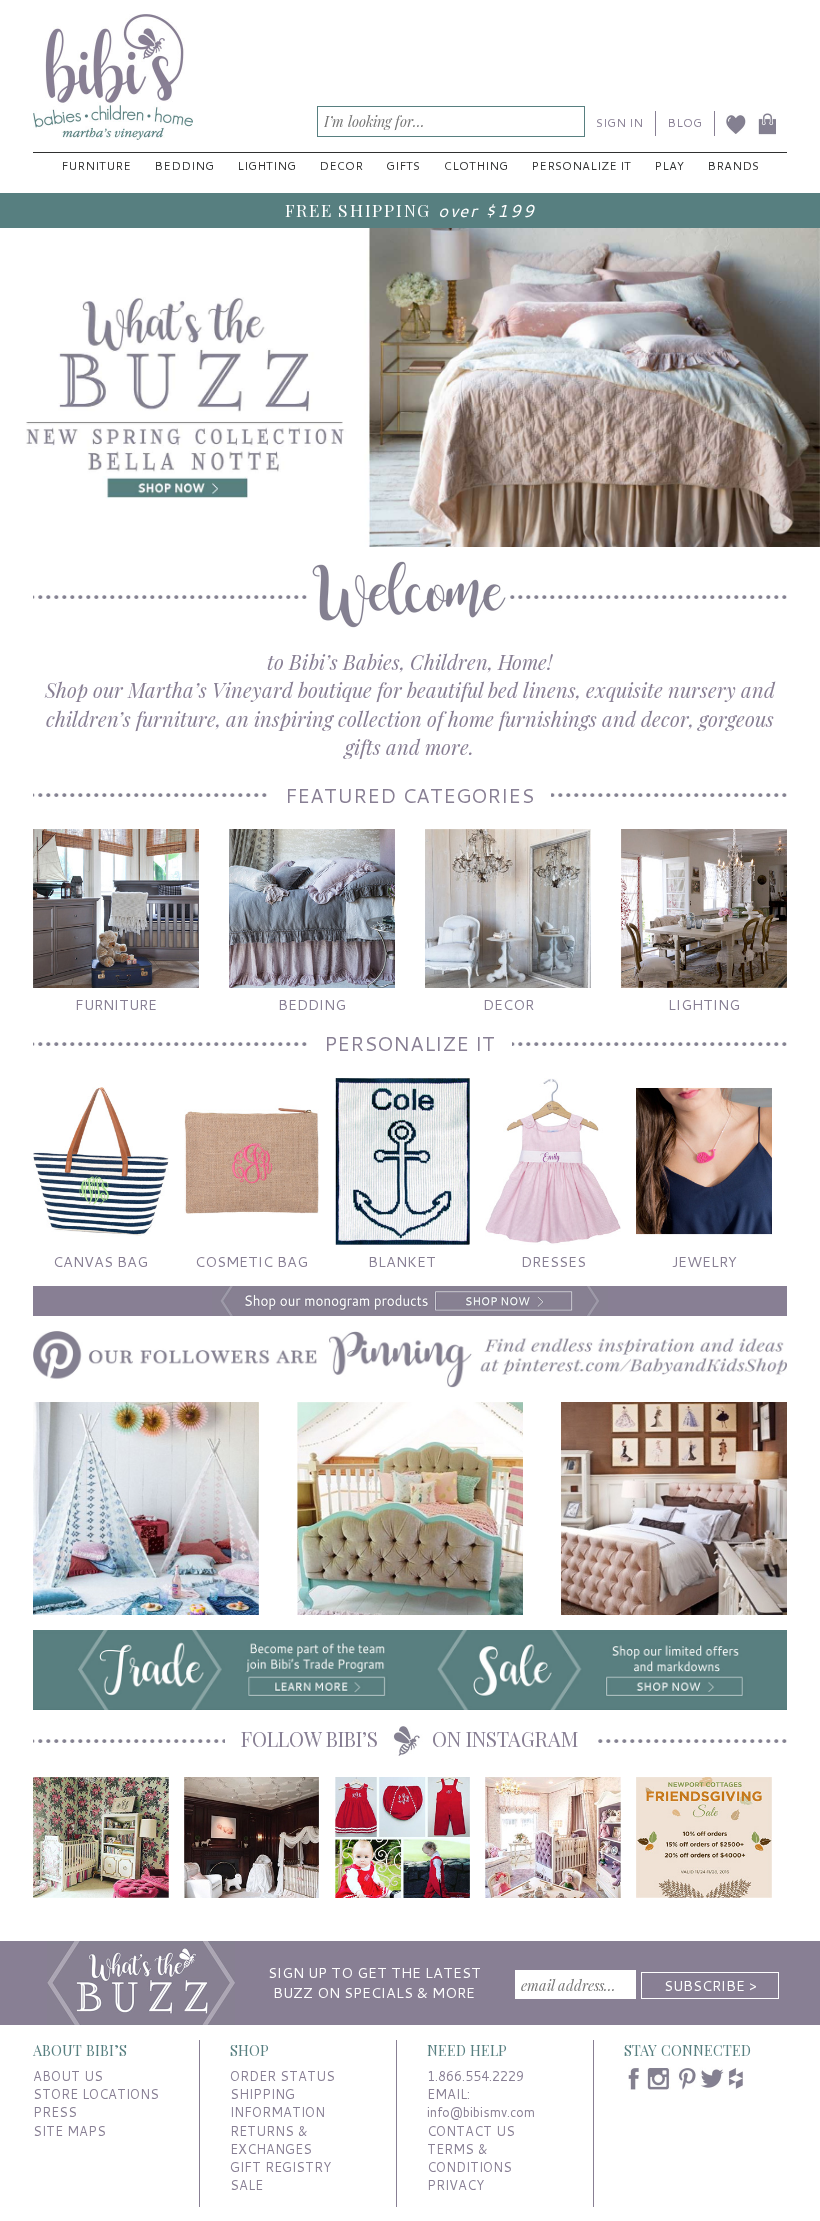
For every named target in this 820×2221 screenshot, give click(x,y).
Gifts (403, 165)
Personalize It (581, 165)
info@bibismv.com (481, 2112)
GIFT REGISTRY (280, 2167)
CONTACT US (471, 2131)
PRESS (55, 2112)
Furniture (96, 165)
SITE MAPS (69, 2131)
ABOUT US (68, 2076)
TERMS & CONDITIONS (469, 2158)
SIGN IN (619, 122)
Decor (341, 165)
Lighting (266, 165)
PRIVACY (455, 2185)
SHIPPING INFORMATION (277, 2103)
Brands (733, 165)
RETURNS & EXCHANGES (271, 2140)
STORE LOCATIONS (96, 2094)
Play (669, 165)
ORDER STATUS (282, 2076)
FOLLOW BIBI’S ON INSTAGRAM (409, 1738)
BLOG (684, 122)
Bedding (184, 165)
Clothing (476, 165)
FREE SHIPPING (358, 209)
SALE (246, 2185)
